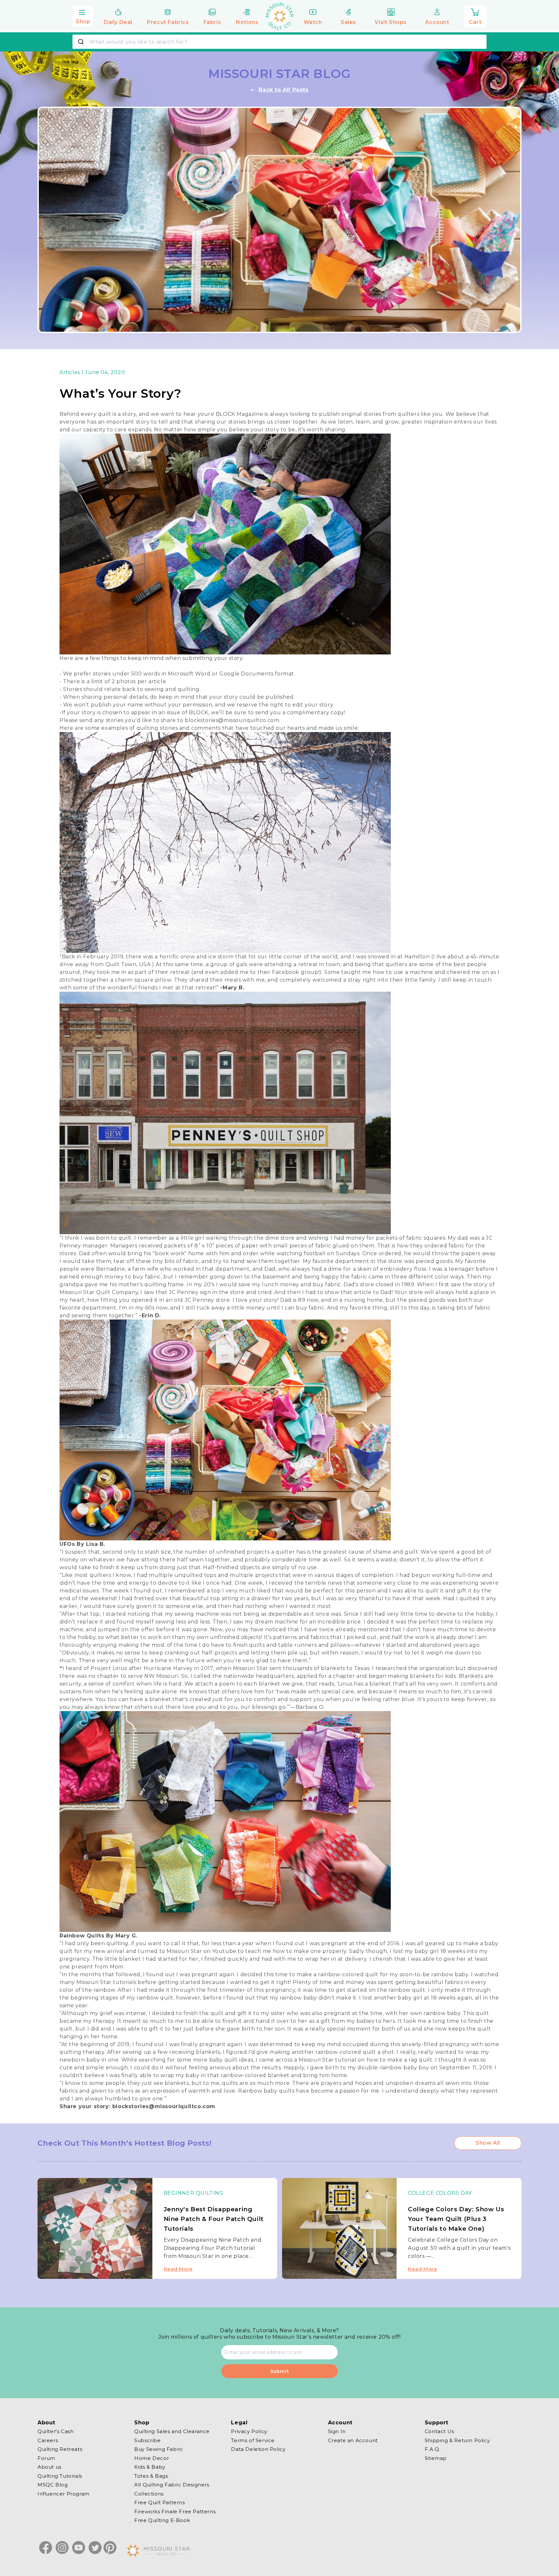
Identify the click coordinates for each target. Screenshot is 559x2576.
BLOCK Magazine (239, 414)
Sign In (337, 2431)
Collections (149, 2493)
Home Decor (152, 2458)
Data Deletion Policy (258, 2449)
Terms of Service (253, 2440)
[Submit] (82, 42)
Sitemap (436, 2458)
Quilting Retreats (60, 2449)
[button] (83, 15)
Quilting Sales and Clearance (172, 2431)
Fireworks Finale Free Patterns (175, 2511)
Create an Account (353, 2440)
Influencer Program (64, 2493)
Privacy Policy (249, 2431)
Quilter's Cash (55, 2431)
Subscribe (147, 2440)
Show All (488, 2143)
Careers (48, 2440)
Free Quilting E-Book (162, 2520)
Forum (46, 2458)
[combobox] (279, 42)
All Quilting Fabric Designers (172, 2485)
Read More (178, 2269)
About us (49, 2467)
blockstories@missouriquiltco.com (232, 720)
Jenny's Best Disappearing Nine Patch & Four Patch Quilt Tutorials (214, 2219)
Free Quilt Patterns (159, 2502)
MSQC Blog (53, 2485)
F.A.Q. (433, 2449)
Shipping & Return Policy (457, 2440)
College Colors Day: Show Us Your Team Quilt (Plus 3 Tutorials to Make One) (456, 2219)
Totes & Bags (151, 2476)
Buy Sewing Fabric (159, 2449)
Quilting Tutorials (60, 2476)
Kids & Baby (150, 2467)
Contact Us (439, 2431)
